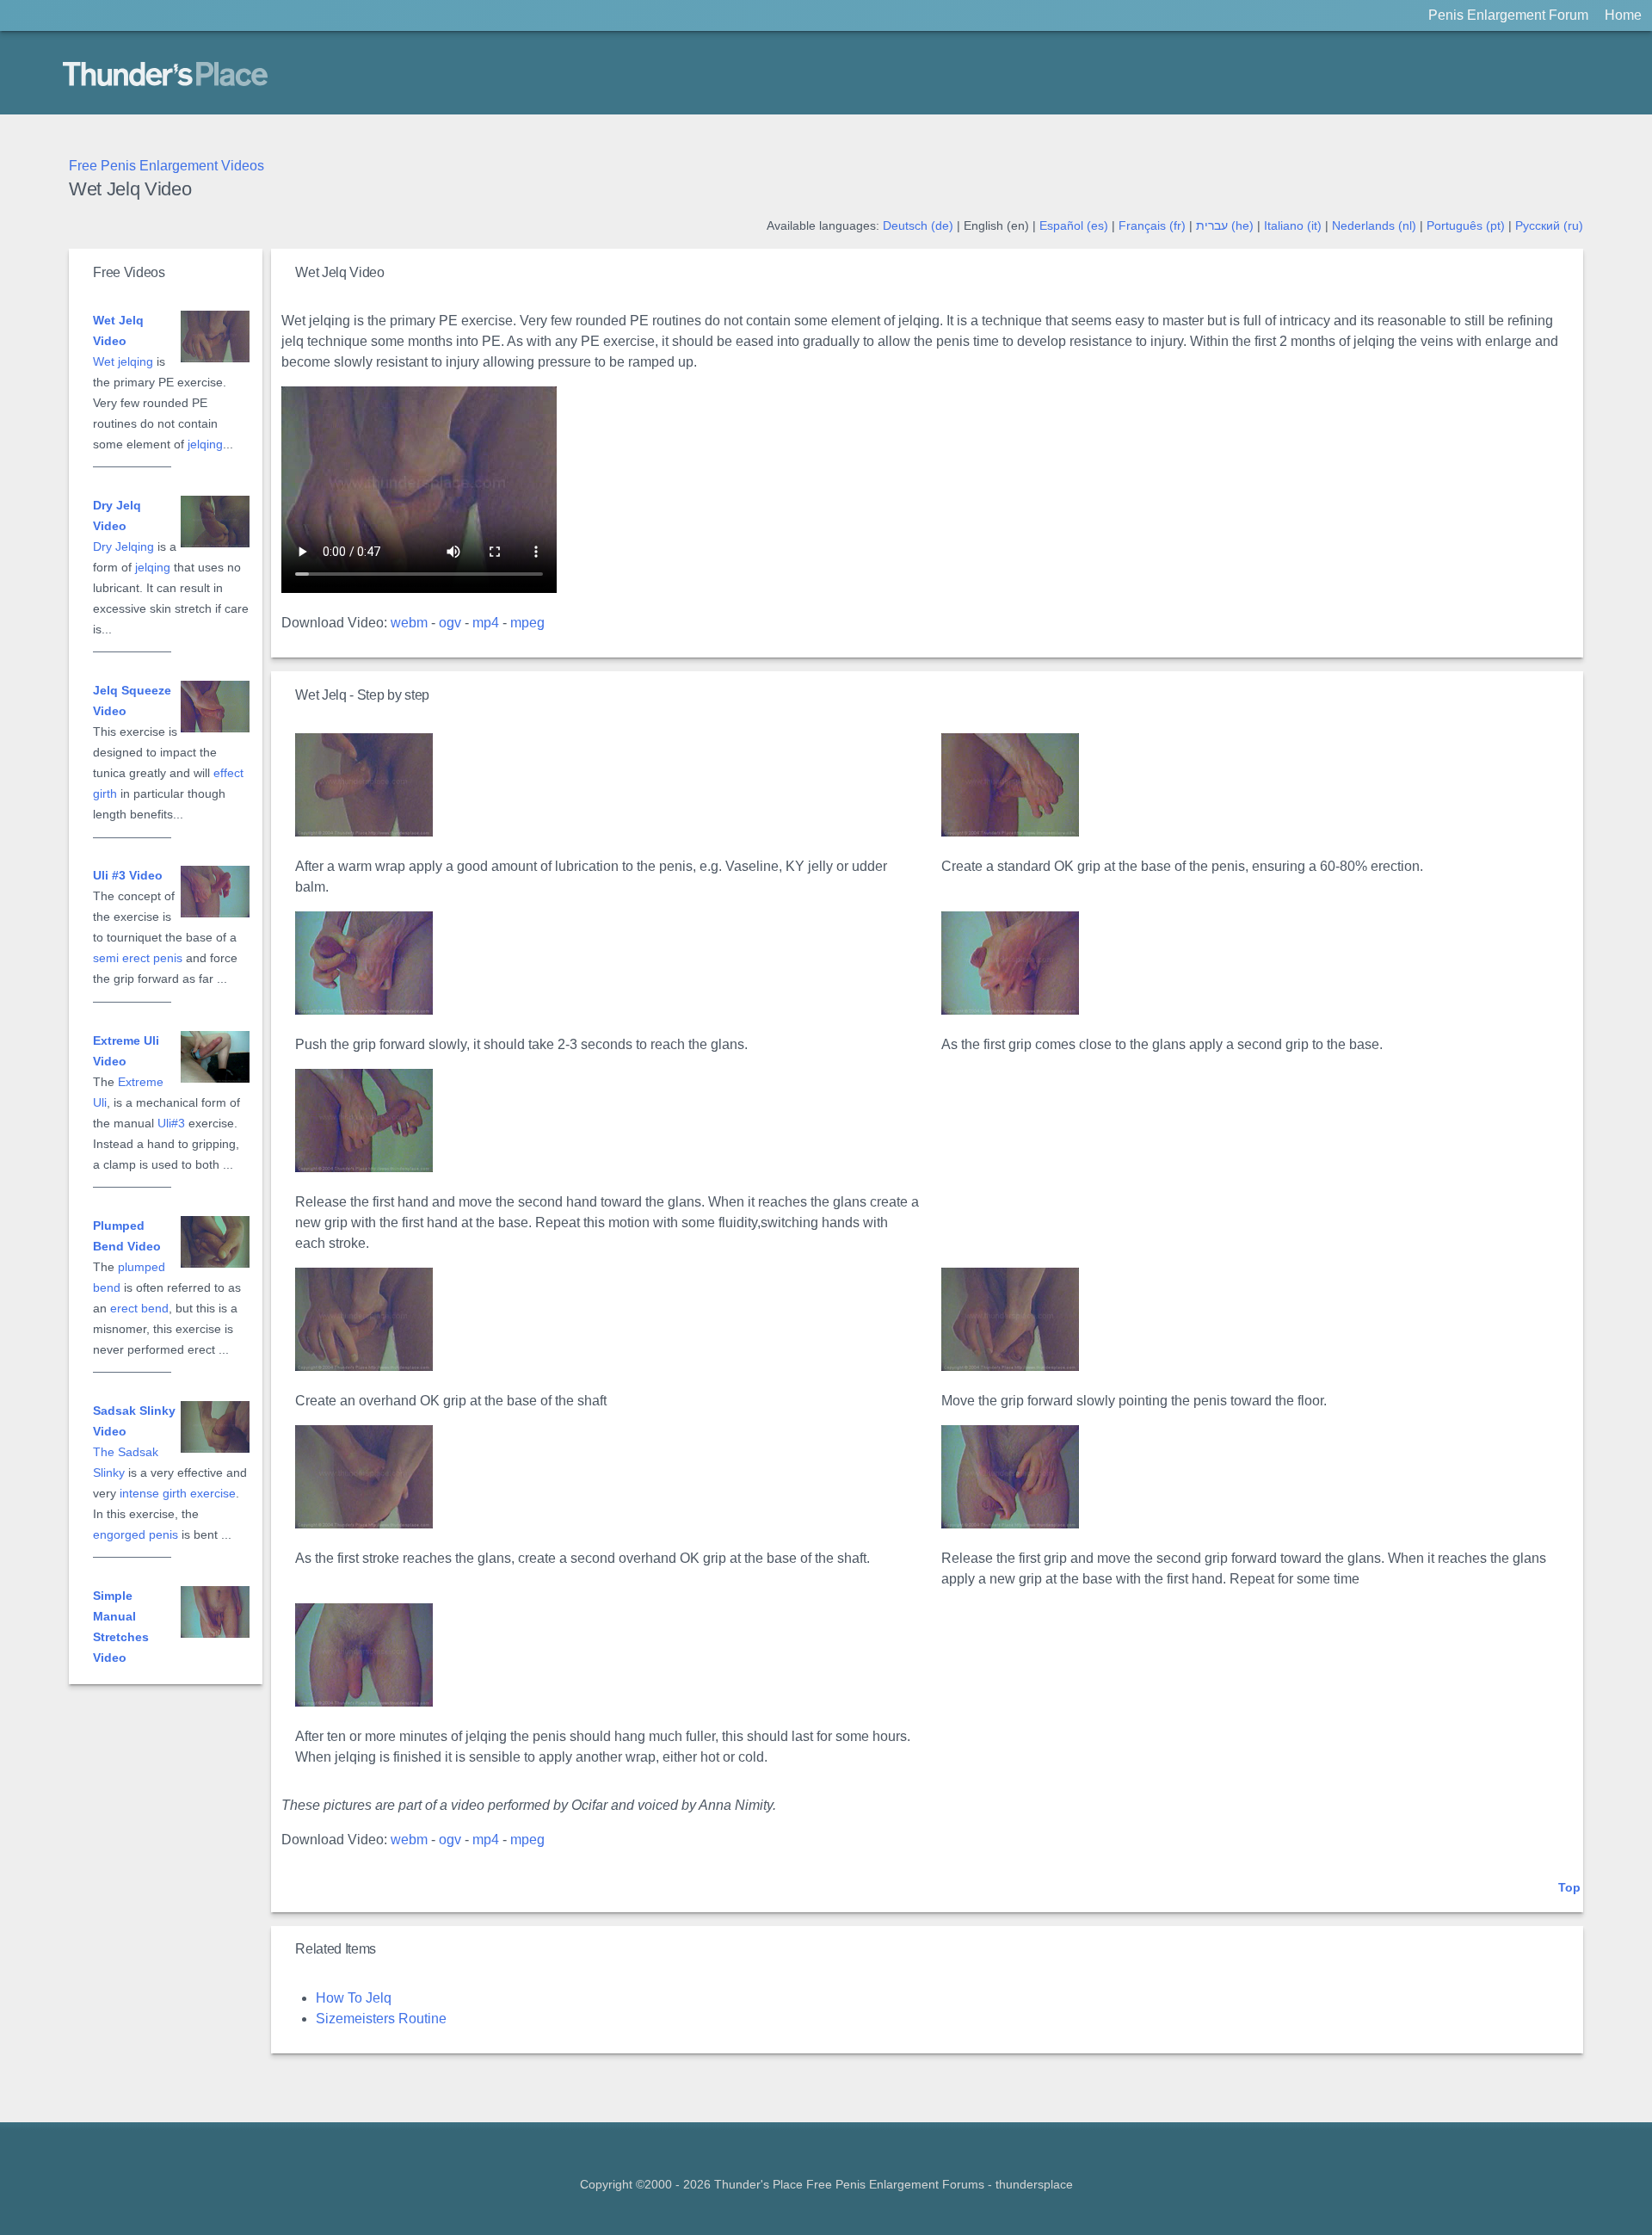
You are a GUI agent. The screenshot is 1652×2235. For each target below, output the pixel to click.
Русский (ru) (1549, 226)
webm (409, 623)
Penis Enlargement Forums (910, 2185)
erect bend (139, 1309)
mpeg (527, 623)
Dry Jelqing (123, 547)
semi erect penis (138, 958)
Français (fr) (1152, 226)
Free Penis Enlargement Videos (166, 166)
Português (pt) (1466, 226)
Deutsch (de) (918, 226)
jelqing (205, 445)
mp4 (486, 623)
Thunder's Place (112, 72)
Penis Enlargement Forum (1508, 15)
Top (1569, 1888)
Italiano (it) (1293, 226)
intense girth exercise (178, 1494)
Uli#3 (171, 1124)
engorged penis (136, 1535)
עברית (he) (1225, 226)
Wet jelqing (123, 362)
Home (1623, 15)
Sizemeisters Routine (381, 2019)
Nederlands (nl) (1374, 226)
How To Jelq (354, 1998)
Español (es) (1074, 226)
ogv (450, 623)
